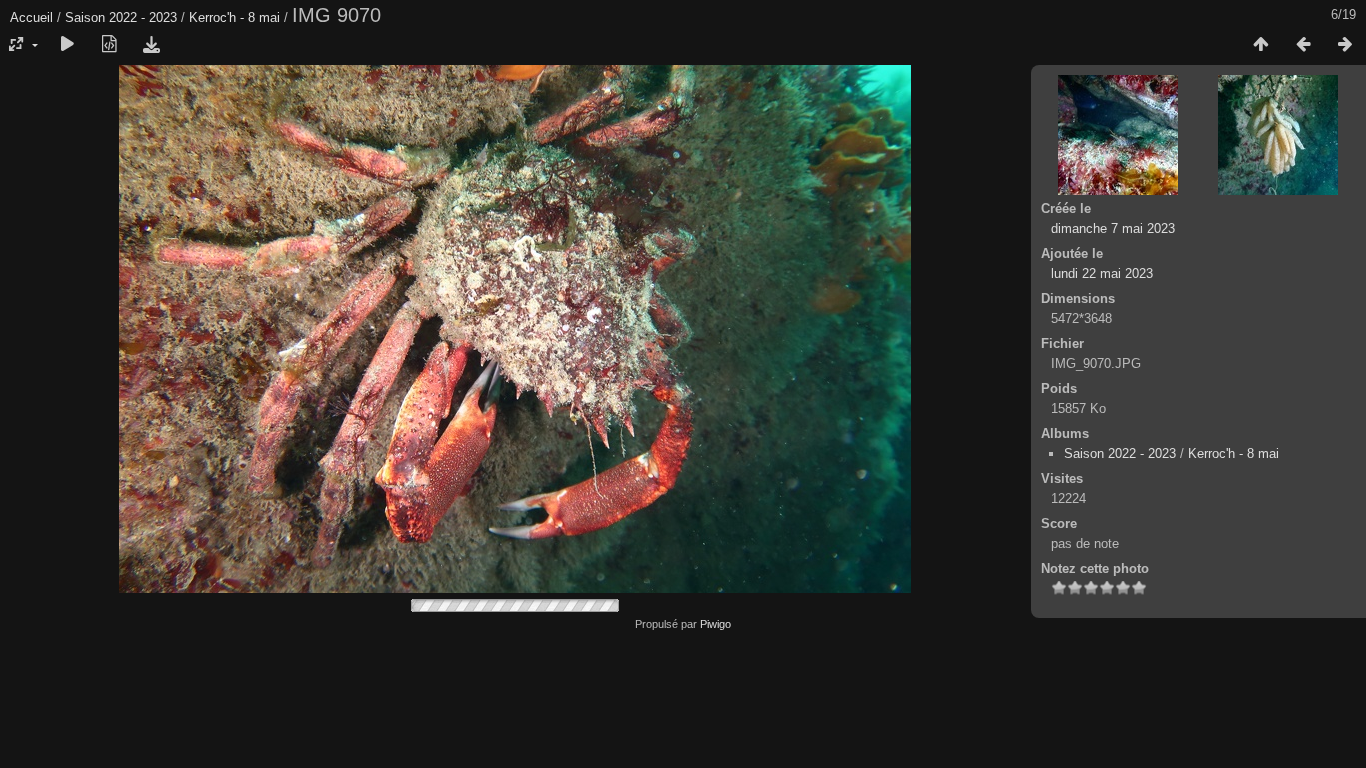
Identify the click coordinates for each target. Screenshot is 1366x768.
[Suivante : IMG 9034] (1345, 45)
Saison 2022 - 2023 (121, 17)
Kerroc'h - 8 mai (234, 17)
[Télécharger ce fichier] (151, 45)
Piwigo (715, 624)
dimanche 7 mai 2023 (1113, 228)
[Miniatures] (1261, 45)
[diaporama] (67, 45)
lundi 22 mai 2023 (1102, 273)
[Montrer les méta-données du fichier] (109, 45)
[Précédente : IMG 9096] (1303, 45)
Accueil (31, 17)
